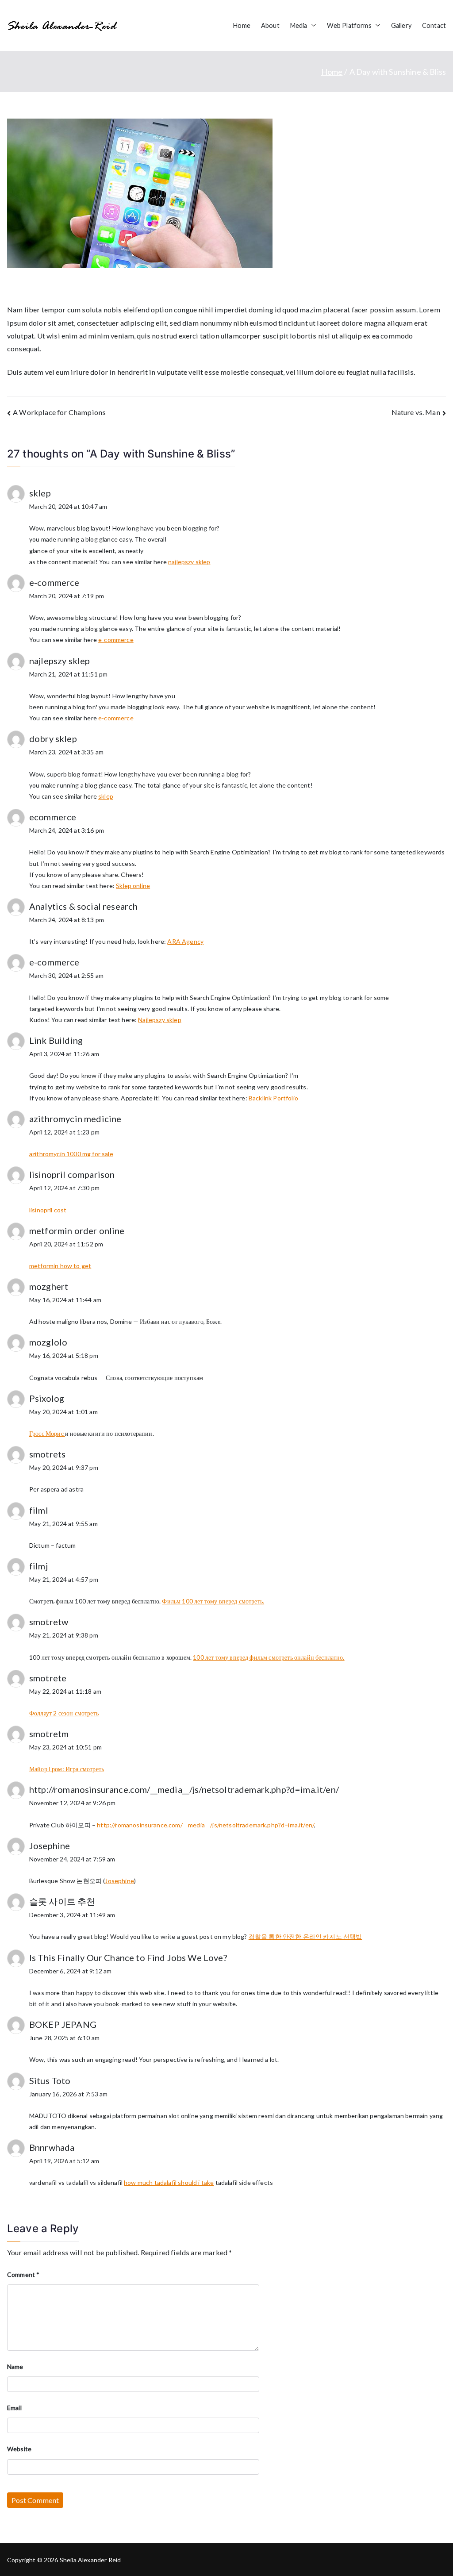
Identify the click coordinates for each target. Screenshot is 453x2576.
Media (299, 25)
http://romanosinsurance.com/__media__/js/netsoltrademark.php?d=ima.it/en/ (184, 1789)
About (270, 25)
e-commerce (54, 582)
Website (19, 2449)
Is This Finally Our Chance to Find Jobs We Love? (128, 1957)
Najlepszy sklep (159, 1020)
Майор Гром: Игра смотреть (67, 1769)
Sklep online (133, 886)
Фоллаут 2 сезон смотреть (64, 1713)
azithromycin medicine (75, 1119)
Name (15, 2366)
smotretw (49, 1622)
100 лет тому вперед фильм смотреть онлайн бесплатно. (269, 1657)
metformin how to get (60, 1266)
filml (39, 1510)
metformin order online (77, 1230)
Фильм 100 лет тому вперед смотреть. (213, 1601)
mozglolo (48, 1342)
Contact (434, 25)
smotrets (47, 1454)
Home (242, 25)
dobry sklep (53, 738)
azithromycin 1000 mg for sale (71, 1154)
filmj (38, 1566)
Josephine (50, 1845)
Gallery (401, 25)
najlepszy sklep (189, 562)
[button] (312, 26)
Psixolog (47, 1398)
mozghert (49, 1286)
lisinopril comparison (72, 1174)
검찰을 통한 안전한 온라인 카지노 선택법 (305, 1936)
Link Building (56, 1040)
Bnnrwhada (52, 2147)
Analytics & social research (83, 906)
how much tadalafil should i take (169, 2182)
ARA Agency (185, 941)
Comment (23, 2274)
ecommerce (53, 817)
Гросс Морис (47, 1433)
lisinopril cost (48, 1210)
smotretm (49, 1734)
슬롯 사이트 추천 (62, 1901)
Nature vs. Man (416, 412)
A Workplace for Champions (59, 412)
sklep (40, 493)
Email (14, 2408)
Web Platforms (349, 25)
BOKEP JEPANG (63, 2024)
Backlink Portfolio (273, 1098)
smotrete (48, 1678)
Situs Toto (50, 2080)
